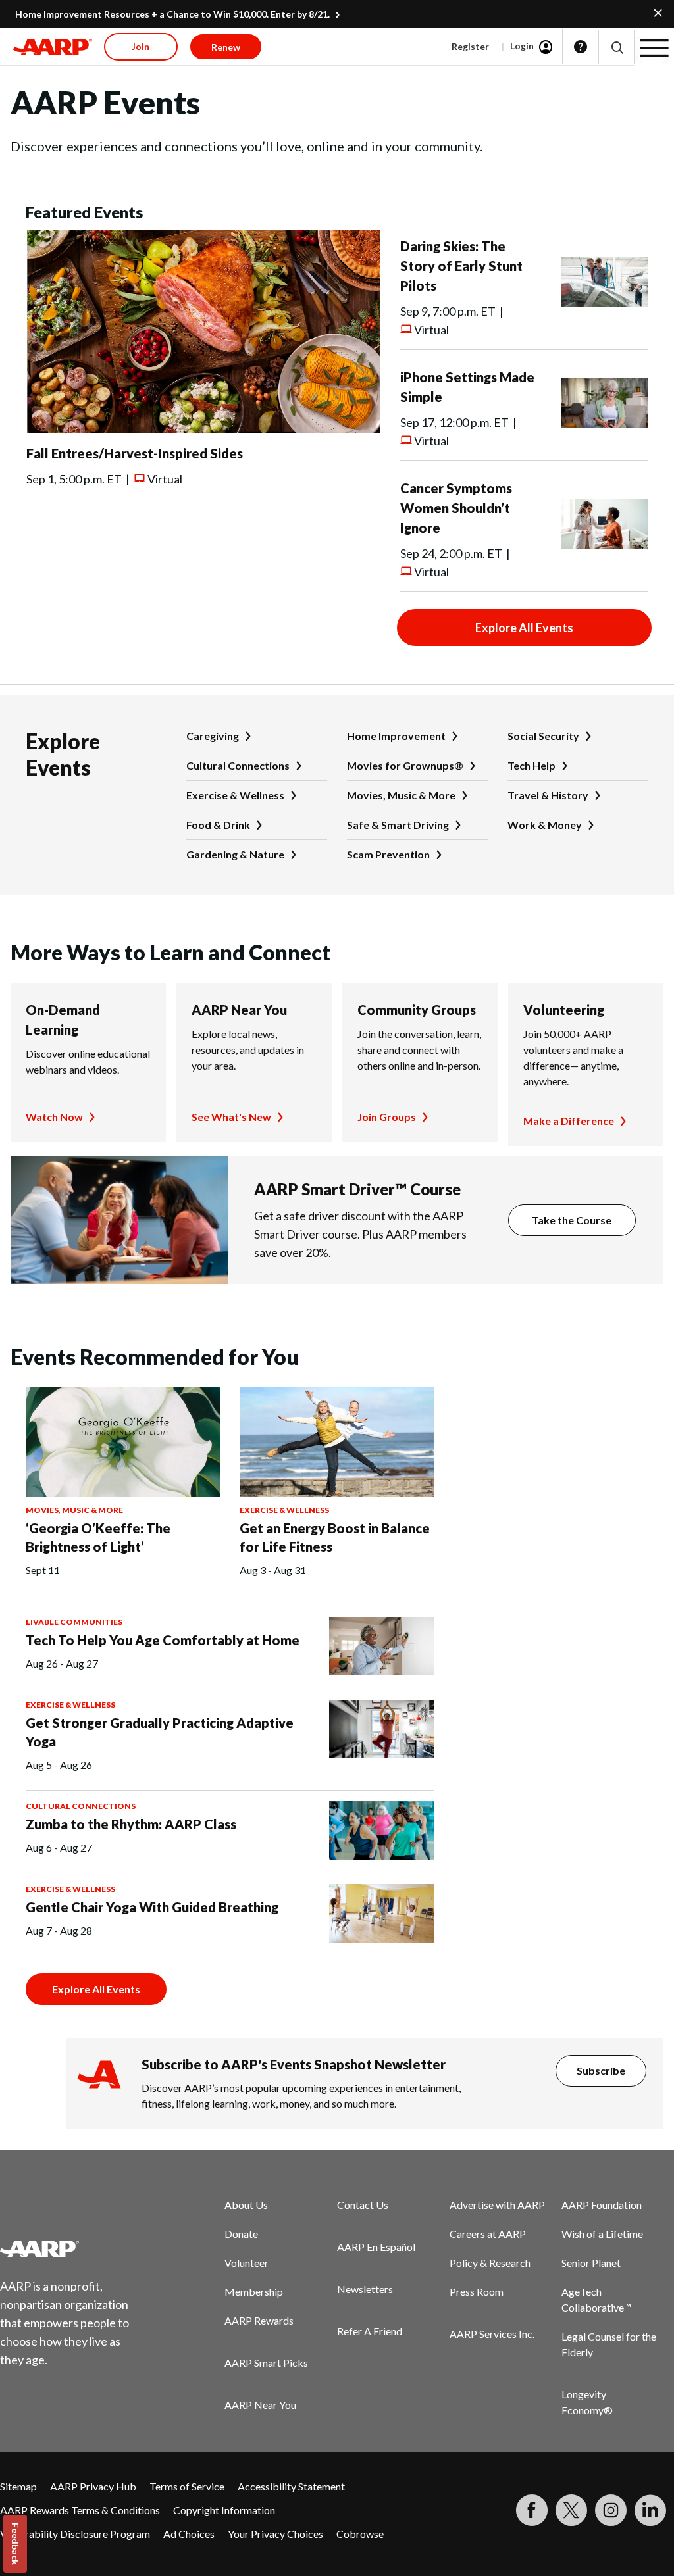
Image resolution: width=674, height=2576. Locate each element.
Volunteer (246, 2263)
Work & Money (545, 825)
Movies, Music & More (401, 795)
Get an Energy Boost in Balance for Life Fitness (335, 1537)
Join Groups (387, 1117)
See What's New (231, 1117)
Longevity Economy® (587, 2402)
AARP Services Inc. (492, 2334)
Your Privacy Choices (275, 2534)
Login (522, 46)
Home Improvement (396, 736)
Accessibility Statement (291, 2486)
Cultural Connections (238, 765)
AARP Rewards (259, 2320)
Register (470, 46)
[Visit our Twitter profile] (571, 2510)
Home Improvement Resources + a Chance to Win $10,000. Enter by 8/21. (172, 14)
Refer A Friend (370, 2331)
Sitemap (18, 2486)
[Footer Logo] (73, 2248)
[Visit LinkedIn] (650, 2510)
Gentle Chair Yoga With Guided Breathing (152, 1907)
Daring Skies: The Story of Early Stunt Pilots (461, 266)
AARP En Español (376, 2247)
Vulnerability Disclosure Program (75, 2534)
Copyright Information (224, 2510)
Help (581, 47)
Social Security (543, 736)
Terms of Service (187, 2486)
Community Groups (417, 1010)
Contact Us (363, 2205)
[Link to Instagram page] (611, 2510)
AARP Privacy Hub (93, 2486)
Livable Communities (74, 1622)
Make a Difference (569, 1121)
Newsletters (365, 2289)
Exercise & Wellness (235, 795)
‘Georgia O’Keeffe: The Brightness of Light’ (98, 1537)
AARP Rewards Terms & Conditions (80, 2510)
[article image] (203, 429)
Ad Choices (189, 2534)
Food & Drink (218, 825)
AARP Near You (239, 1010)
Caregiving (213, 736)
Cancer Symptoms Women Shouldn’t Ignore (456, 508)
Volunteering (564, 1010)
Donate (241, 2234)
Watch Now (54, 1117)
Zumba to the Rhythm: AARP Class (131, 1824)
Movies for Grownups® (405, 765)
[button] (616, 47)
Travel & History (548, 795)
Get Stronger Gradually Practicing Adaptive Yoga (160, 1732)
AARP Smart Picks (266, 2363)
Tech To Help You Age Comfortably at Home (163, 1640)
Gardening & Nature (235, 854)
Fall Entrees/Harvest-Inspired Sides (135, 453)
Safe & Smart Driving (398, 825)
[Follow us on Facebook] (532, 2510)
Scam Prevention (388, 854)
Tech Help (531, 765)
